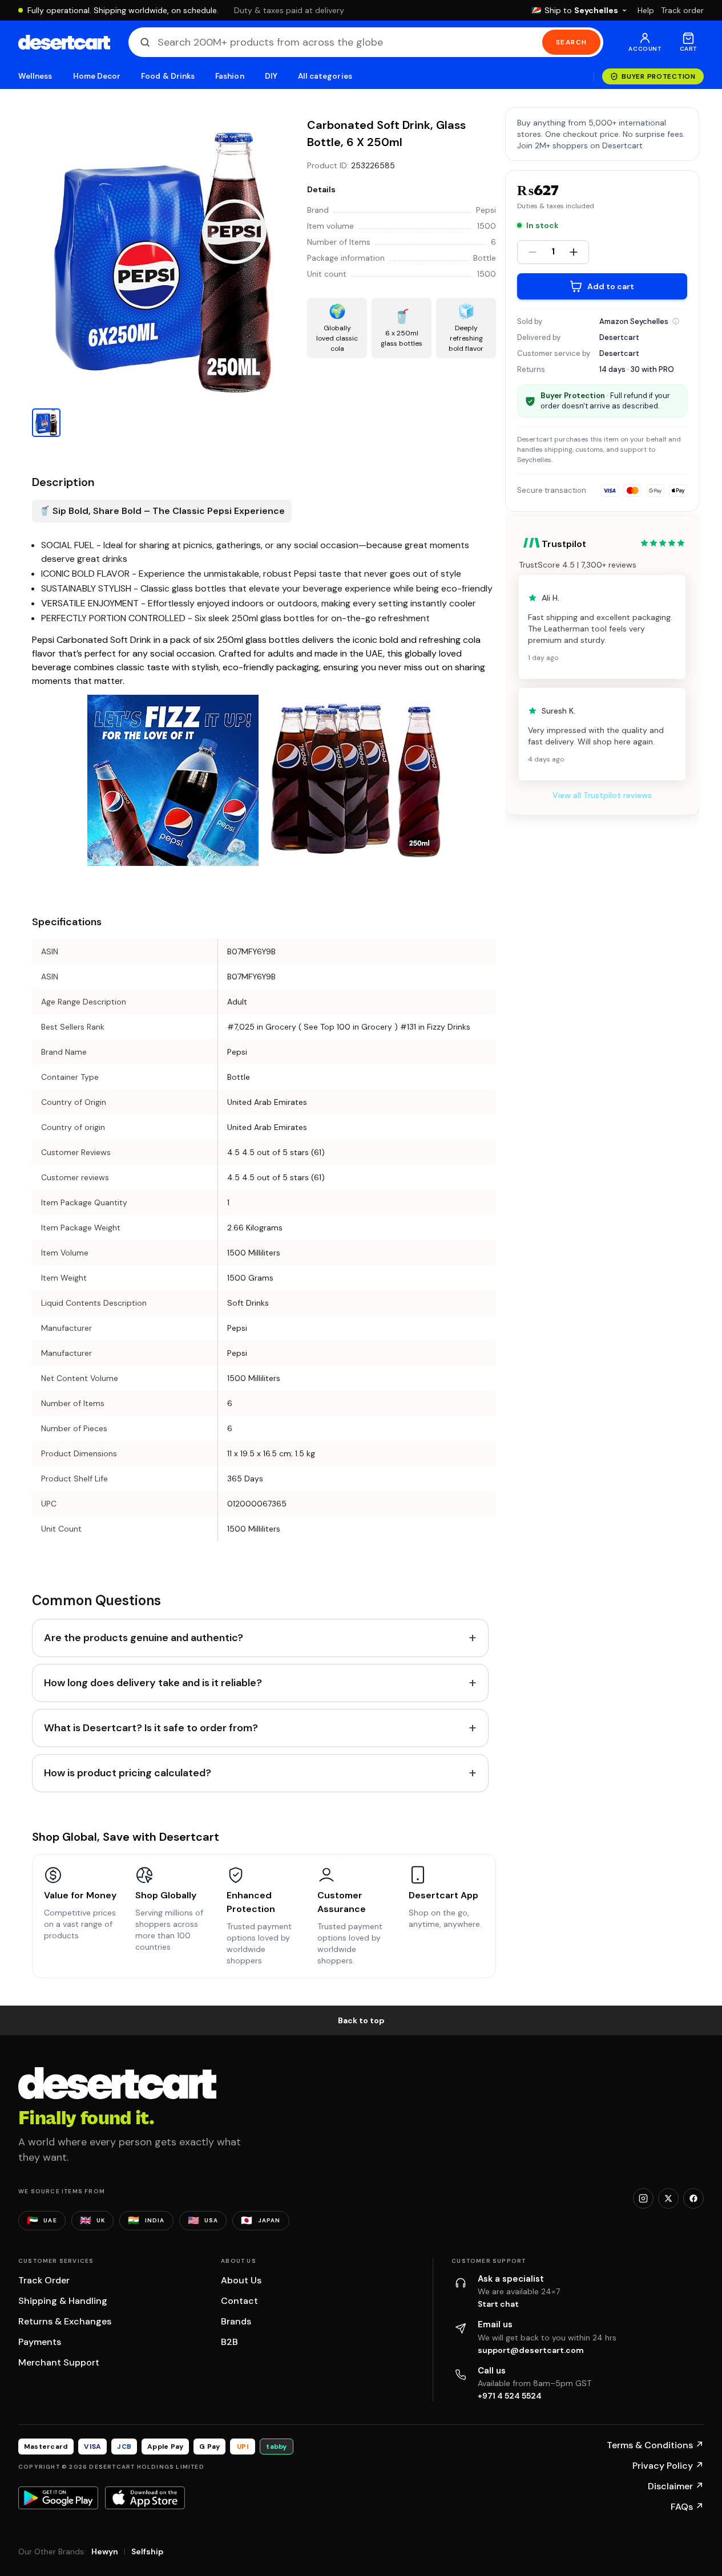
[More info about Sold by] (676, 321)
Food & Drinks (168, 76)
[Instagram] (643, 2198)
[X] (668, 2198)
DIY (271, 76)
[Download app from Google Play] (58, 2498)
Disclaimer (676, 2486)
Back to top (361, 2020)
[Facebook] (693, 2198)
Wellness (35, 76)
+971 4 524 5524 (510, 2396)
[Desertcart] (64, 42)
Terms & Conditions (655, 2445)
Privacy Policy (668, 2466)
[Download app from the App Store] (145, 2498)
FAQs (687, 2507)
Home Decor (97, 76)
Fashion (229, 76)
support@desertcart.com (531, 2350)
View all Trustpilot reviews (602, 795)
